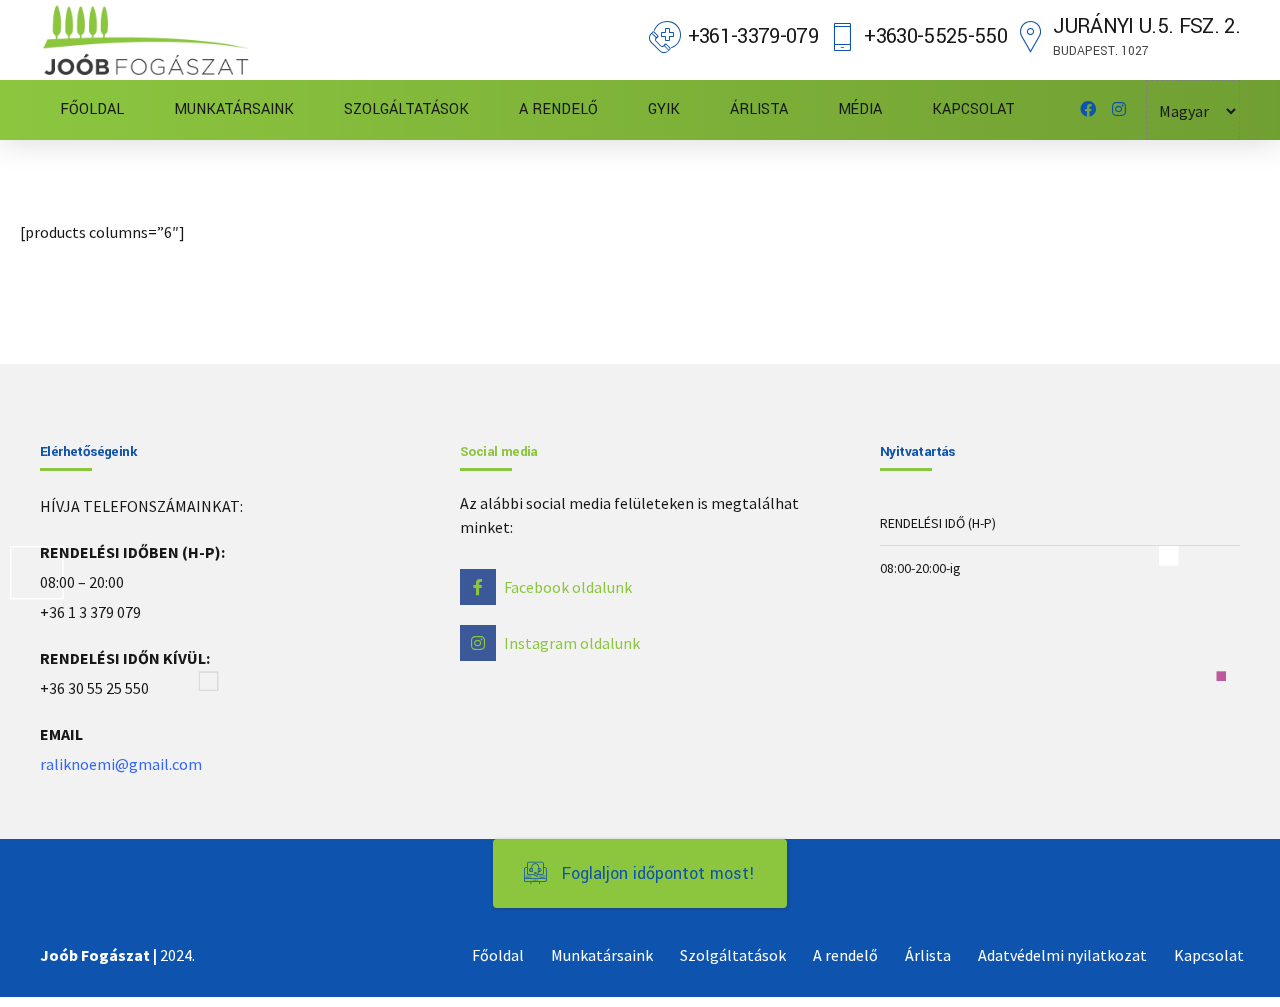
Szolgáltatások (733, 955)
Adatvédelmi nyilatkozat (1062, 955)
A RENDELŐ (558, 109)
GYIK (664, 109)
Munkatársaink (602, 955)
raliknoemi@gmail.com (121, 764)
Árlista (928, 955)
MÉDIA (860, 109)
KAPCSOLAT (973, 109)
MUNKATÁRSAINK (234, 109)
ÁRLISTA (759, 109)
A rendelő (845, 955)
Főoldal (498, 955)
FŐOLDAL (92, 109)
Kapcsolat (1209, 955)
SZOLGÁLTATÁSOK (406, 109)
